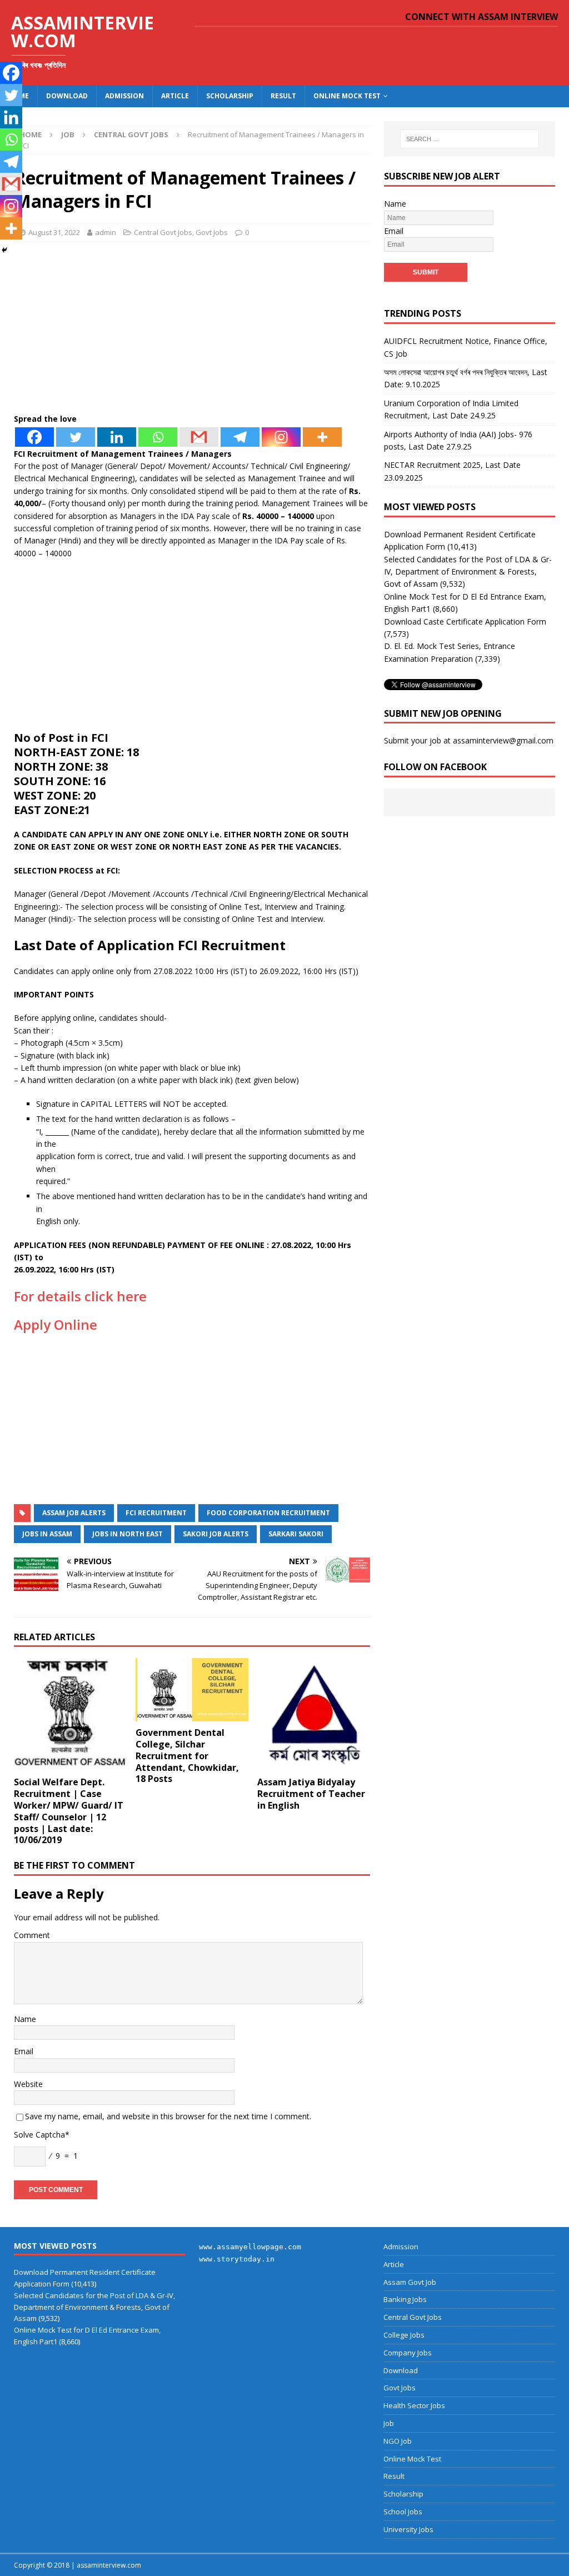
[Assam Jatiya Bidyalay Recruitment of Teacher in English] (314, 1714)
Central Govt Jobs (163, 232)
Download (67, 96)
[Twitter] (76, 437)
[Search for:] (470, 139)
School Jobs (403, 2512)
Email (24, 2051)
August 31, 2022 (54, 232)
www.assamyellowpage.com (250, 2247)
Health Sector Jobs (414, 2405)
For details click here (80, 1296)
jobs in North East (128, 1534)
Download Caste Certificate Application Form (465, 621)
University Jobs (408, 2529)
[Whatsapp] (158, 437)
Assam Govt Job (410, 2282)
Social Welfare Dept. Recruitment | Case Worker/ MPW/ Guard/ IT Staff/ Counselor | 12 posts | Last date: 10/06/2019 (69, 1811)
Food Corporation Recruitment (268, 1513)
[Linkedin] (117, 437)
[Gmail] (199, 437)
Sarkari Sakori (296, 1534)
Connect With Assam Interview (481, 17)
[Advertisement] (192, 331)
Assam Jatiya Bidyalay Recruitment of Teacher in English (311, 1794)
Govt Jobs (212, 232)
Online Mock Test (347, 96)
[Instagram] (281, 437)
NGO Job (398, 2441)
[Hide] (4, 250)
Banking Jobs (405, 2299)
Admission (124, 96)
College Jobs (404, 2335)
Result (283, 96)
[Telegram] (240, 437)
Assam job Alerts (74, 1513)
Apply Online (56, 1324)
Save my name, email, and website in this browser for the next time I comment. (168, 2116)
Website (28, 2084)
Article (175, 96)
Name (25, 2019)
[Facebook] (34, 437)
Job (68, 134)
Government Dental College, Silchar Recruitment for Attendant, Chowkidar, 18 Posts (187, 1756)
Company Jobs (408, 2353)
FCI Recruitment (156, 1513)
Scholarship (230, 96)
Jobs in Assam (47, 1534)
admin (106, 232)
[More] (322, 437)
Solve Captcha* (42, 2135)
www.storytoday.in (237, 2259)
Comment (32, 1935)
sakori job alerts (216, 1534)
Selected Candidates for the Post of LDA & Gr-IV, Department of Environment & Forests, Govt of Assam (468, 572)
